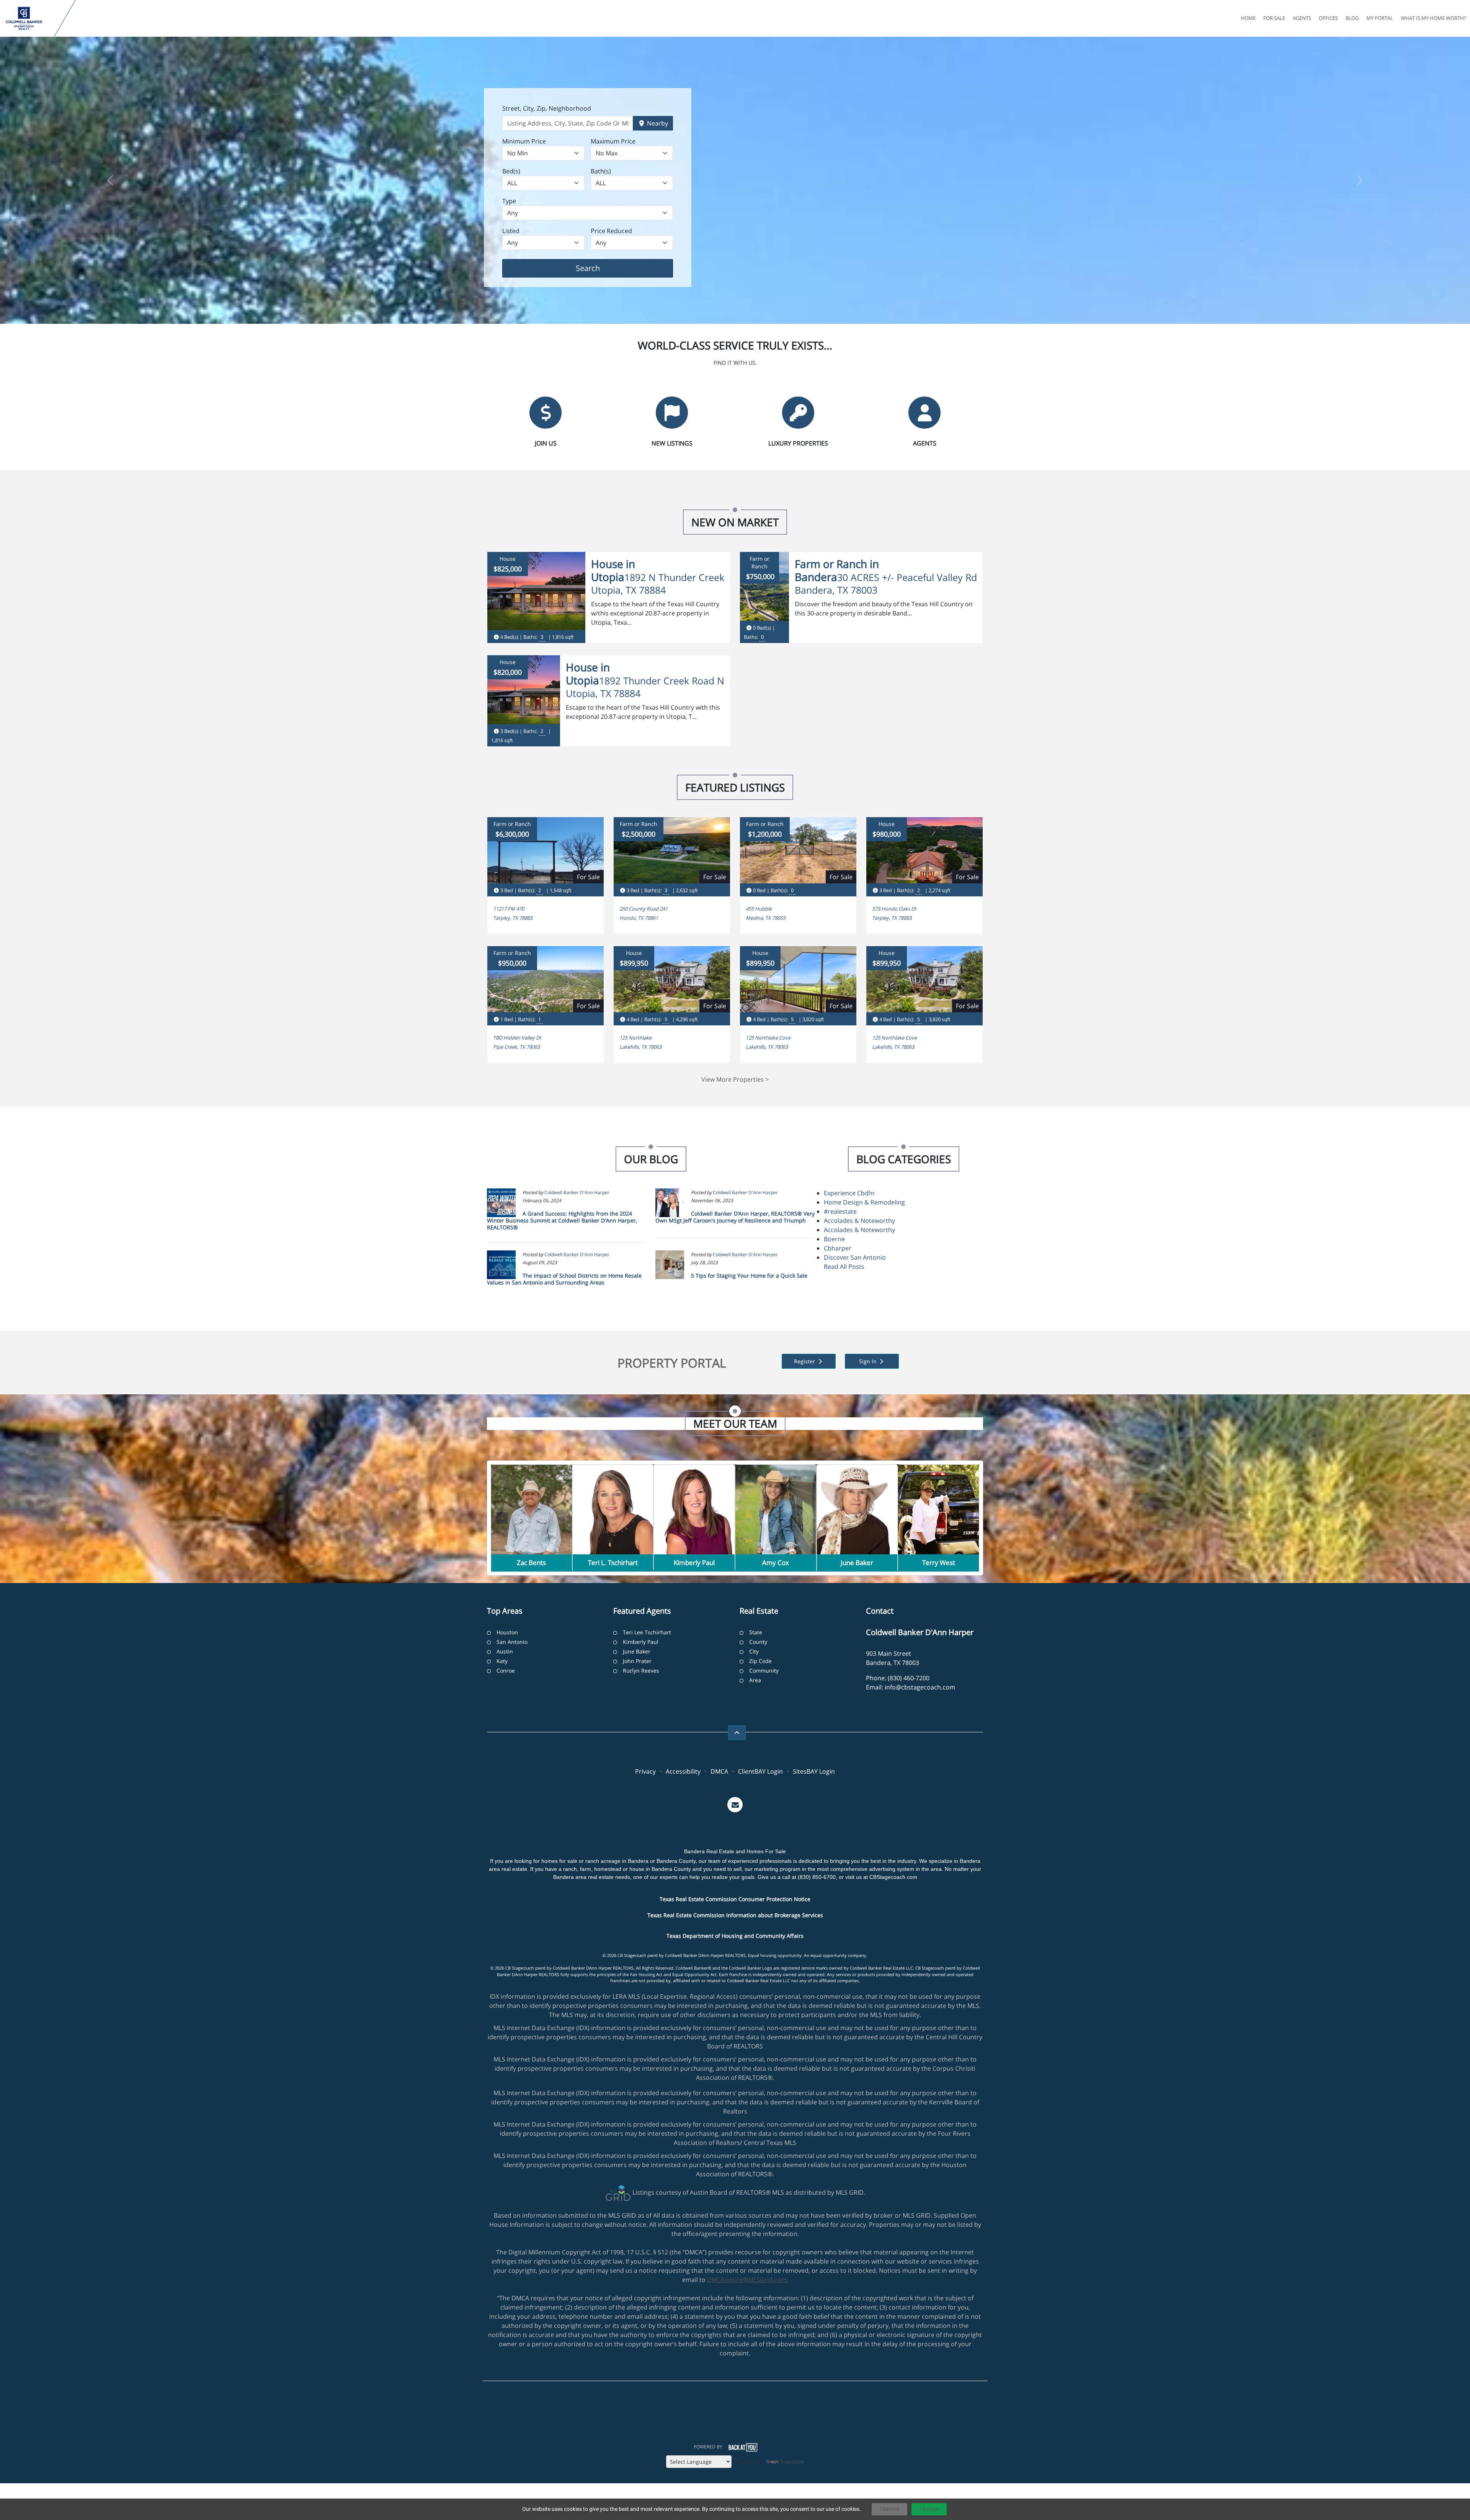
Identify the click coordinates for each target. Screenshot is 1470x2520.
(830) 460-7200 (909, 1678)
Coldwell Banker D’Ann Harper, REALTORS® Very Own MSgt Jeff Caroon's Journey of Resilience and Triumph (735, 1217)
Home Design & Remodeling (864, 1202)
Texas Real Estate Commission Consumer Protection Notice (735, 1899)
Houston (507, 1632)
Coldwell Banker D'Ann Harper (577, 1192)
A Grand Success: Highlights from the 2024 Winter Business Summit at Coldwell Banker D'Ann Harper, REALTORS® (562, 1220)
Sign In (869, 1361)
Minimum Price (524, 141)
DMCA (719, 1771)
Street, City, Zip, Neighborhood (547, 108)
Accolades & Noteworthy (859, 1221)
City (754, 1651)
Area (755, 1680)
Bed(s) (511, 171)
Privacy (645, 1771)
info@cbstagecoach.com (920, 1687)
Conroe (506, 1670)
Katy (502, 1661)
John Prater (637, 1661)
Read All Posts (844, 1267)
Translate (792, 2462)
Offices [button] (1328, 18)
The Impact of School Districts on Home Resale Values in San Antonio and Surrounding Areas (564, 1279)
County (758, 1642)
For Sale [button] (1274, 18)
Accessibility (683, 1771)
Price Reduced (611, 231)
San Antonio (512, 1642)
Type (509, 201)
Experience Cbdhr (849, 1193)
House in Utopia (613, 570)
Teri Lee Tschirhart (647, 1632)
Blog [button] (1352, 18)
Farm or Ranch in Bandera (837, 570)
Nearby (657, 123)
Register (805, 1361)
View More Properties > (735, 1079)
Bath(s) (601, 171)
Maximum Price (613, 141)
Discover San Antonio (855, 1257)
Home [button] (1248, 18)
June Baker (637, 1651)
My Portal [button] (1380, 18)
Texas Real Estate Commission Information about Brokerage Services (735, 1915)
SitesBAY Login (814, 1771)
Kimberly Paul (641, 1642)
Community (764, 1670)
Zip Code (760, 1661)
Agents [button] (1302, 18)
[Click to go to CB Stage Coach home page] (29, 18)
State (756, 1632)
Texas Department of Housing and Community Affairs (735, 1936)
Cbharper (838, 1248)
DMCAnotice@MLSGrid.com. (748, 2280)
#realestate (840, 1211)
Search (600, 268)
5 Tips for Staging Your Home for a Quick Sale (749, 1276)
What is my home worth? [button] (1433, 18)
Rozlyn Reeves (641, 1670)
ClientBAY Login (760, 1771)
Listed (511, 231)
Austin (505, 1651)
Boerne (834, 1239)
